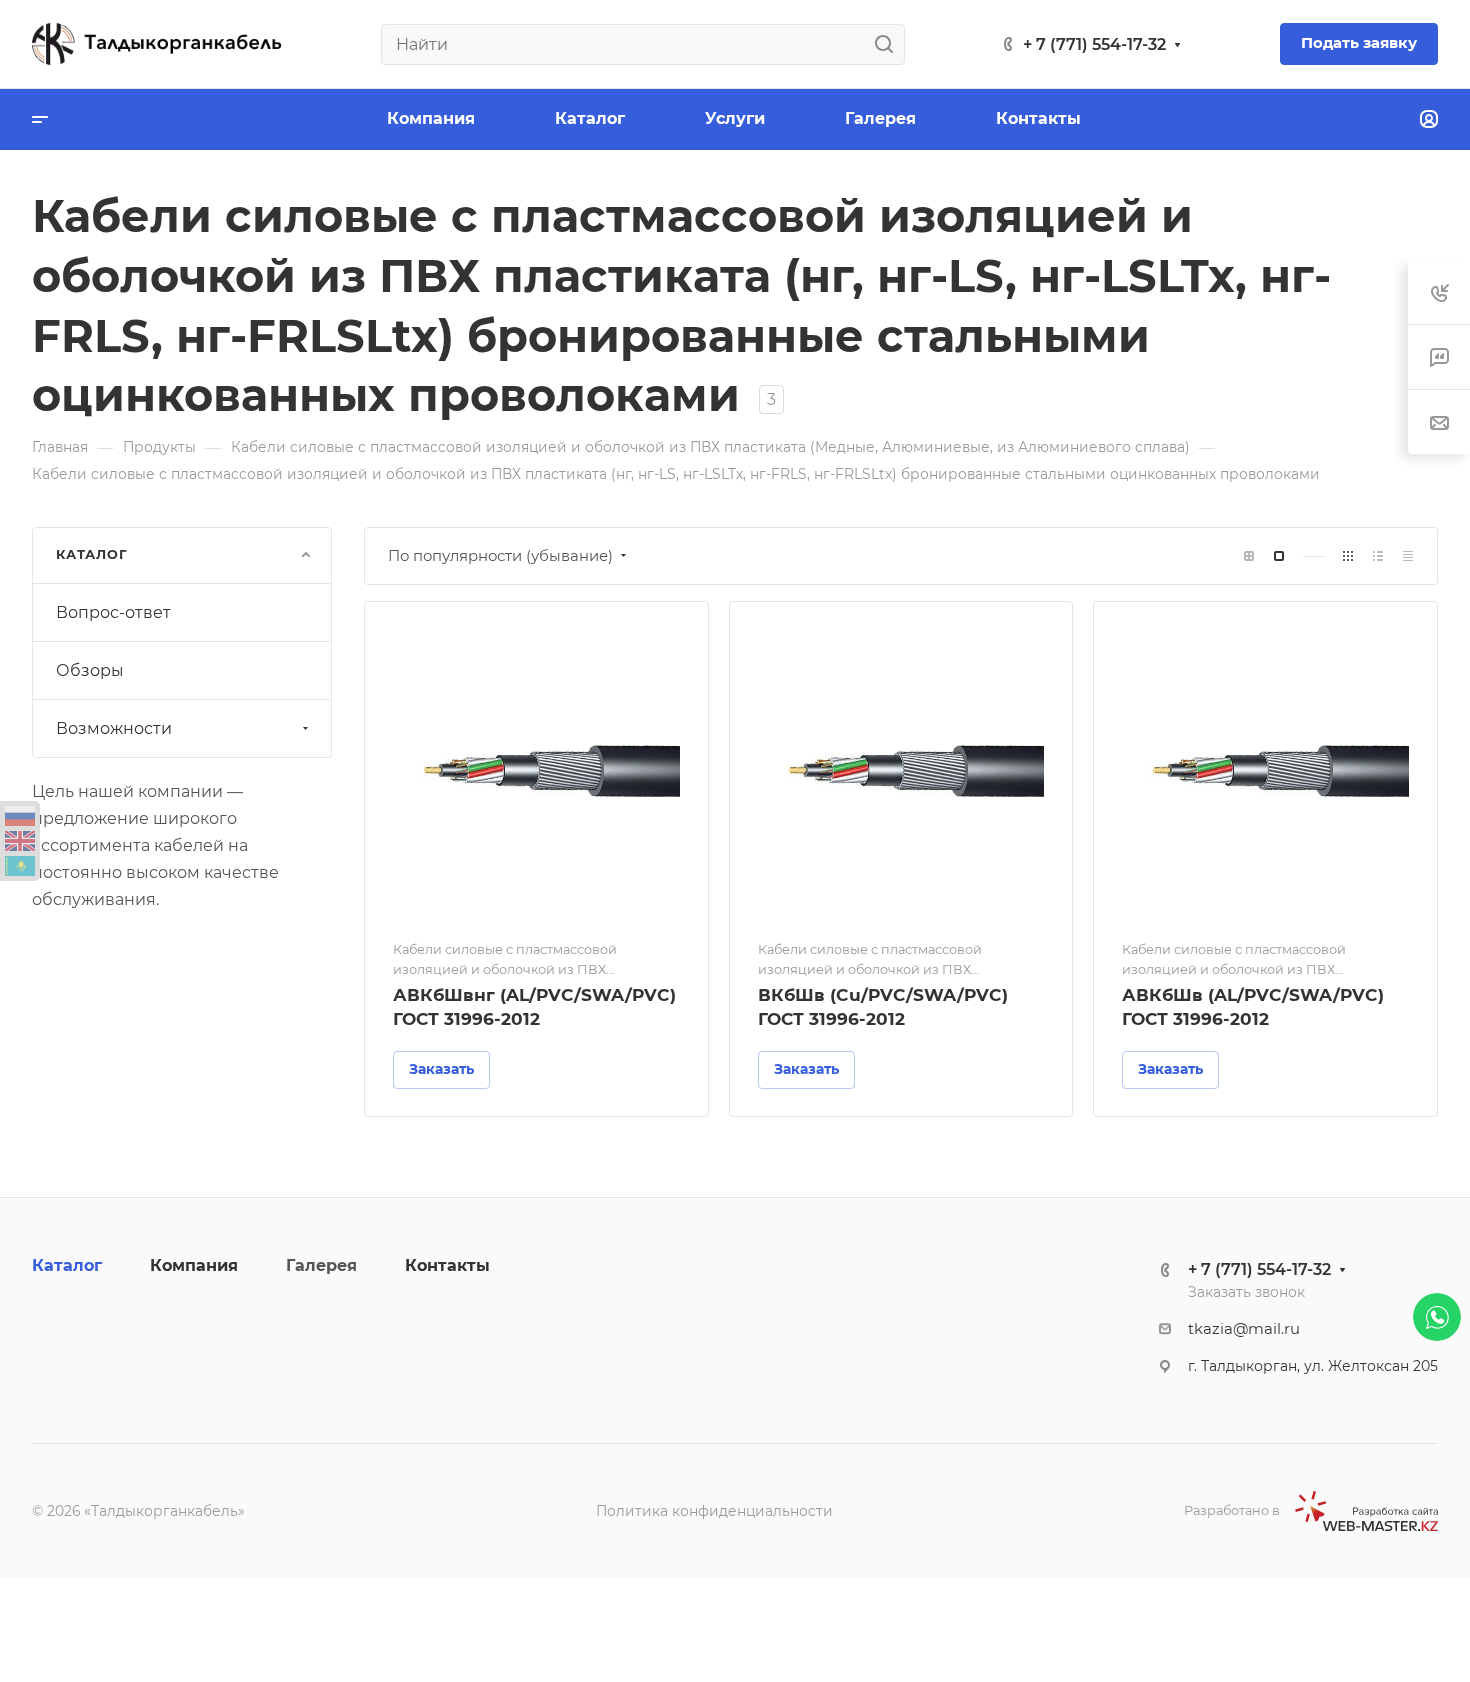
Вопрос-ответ (113, 612)
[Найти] (889, 44)
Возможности (114, 728)
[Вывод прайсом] (1408, 556)
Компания (194, 1265)
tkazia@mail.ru (1244, 1329)
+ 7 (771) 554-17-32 (1094, 44)
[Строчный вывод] (1378, 556)
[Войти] (1429, 119)
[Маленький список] (1249, 556)
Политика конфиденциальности (714, 1511)
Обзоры (90, 670)
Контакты (447, 1265)
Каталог (67, 1265)
